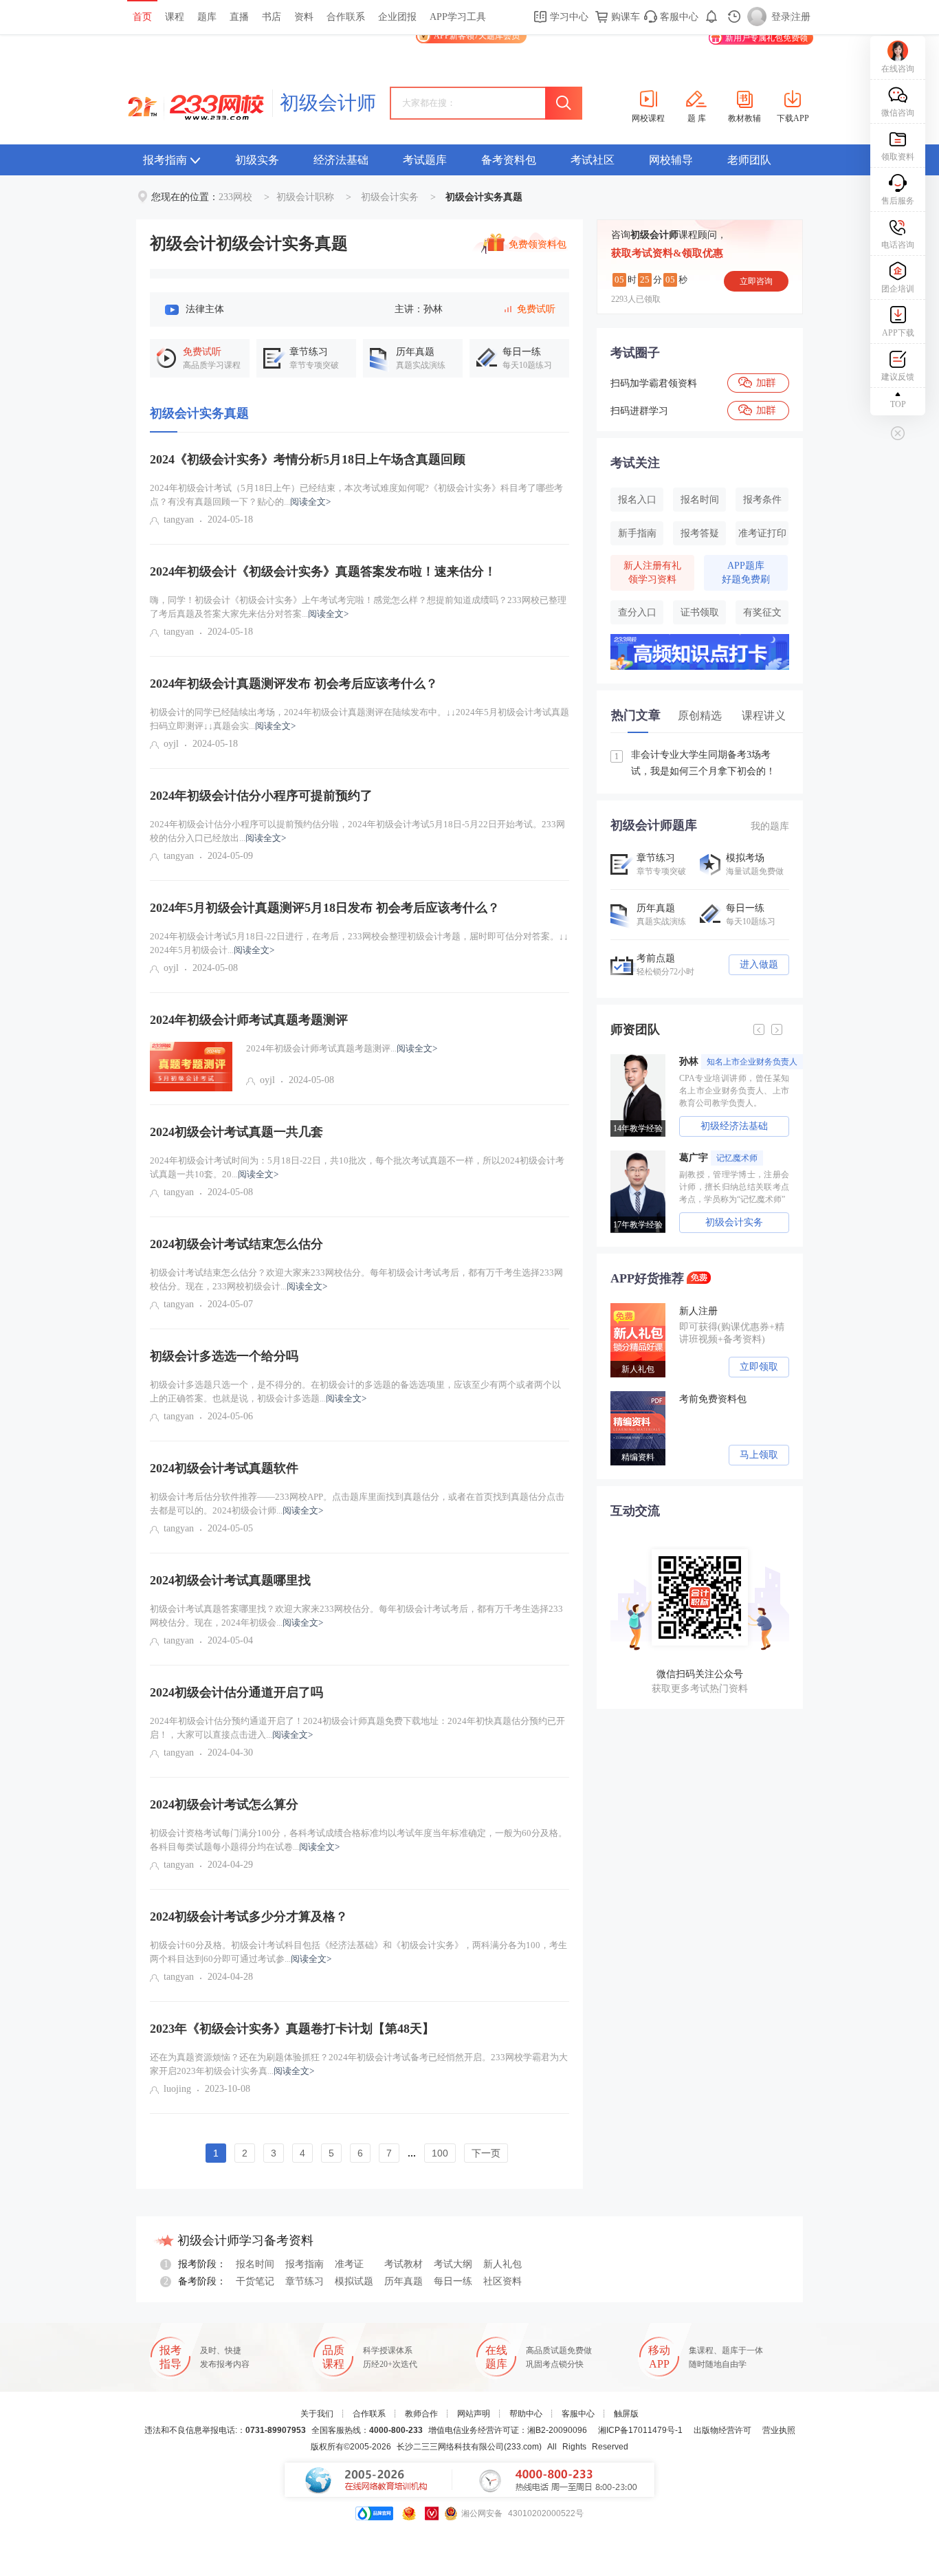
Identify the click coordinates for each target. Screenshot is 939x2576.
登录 (781, 17)
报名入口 (637, 500)
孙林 (738, 1061)
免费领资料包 (538, 245)
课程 (175, 17)
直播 (239, 17)
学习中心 (568, 17)
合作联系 (346, 17)
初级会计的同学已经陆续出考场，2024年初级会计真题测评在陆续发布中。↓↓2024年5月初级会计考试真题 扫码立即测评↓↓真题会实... (360, 719)
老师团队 (749, 160)
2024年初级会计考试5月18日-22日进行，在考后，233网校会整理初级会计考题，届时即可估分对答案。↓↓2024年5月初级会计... (359, 943)
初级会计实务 (390, 197)
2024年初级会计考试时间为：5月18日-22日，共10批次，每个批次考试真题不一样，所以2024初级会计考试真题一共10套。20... (357, 1167)
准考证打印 (762, 533)
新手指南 (637, 533)
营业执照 (779, 2430)
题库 (207, 17)
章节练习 (305, 2281)
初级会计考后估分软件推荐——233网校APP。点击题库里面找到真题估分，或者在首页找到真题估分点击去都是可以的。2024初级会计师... (357, 1504)
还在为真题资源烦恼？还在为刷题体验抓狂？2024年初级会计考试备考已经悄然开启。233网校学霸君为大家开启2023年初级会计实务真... (359, 2064)
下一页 (486, 2153)
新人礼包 (502, 2264)
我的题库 (770, 826)
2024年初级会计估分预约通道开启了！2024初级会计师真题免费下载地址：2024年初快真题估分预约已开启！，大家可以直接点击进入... (357, 1728)
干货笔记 (255, 2281)
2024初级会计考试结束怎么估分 (236, 1244)
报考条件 (762, 500)
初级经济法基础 (734, 1126)
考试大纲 (453, 2264)
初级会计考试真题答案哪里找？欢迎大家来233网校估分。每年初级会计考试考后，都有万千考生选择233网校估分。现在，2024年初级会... (356, 1616)
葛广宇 (718, 1158)
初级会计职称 (305, 197)
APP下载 (898, 333)
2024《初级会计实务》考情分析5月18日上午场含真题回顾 (308, 459)
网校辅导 (671, 160)
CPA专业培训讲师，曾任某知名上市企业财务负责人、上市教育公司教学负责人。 (734, 1091)
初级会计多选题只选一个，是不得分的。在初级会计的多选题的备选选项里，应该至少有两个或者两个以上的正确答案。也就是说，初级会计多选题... (355, 1391)
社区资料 (502, 2281)
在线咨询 (898, 69)
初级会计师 (328, 103)
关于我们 (317, 2414)
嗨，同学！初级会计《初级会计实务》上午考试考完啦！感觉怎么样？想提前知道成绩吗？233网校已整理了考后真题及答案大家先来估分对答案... (358, 607)
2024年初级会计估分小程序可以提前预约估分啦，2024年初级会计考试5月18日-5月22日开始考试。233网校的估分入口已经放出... (357, 831)
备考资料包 (509, 160)
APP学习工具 (458, 17)
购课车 (624, 17)
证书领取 (700, 612)
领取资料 (898, 157)
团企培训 (898, 289)
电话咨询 (898, 245)
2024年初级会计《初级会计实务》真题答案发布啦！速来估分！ (323, 571)
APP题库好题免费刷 (746, 572)
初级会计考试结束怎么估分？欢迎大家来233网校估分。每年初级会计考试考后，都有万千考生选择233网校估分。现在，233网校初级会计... (356, 1279)
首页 (142, 17)
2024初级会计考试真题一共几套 (236, 1132)
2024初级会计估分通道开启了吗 (236, 1692)
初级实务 (257, 160)
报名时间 (700, 500)
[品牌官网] (374, 2513)
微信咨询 (898, 113)
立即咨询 (756, 281)
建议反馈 (898, 377)
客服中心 (678, 17)
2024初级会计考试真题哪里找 (230, 1580)
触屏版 (626, 2414)
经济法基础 (341, 160)
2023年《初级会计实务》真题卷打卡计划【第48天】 (292, 2029)
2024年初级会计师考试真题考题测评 (249, 1020)
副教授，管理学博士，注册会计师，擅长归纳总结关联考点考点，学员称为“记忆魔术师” (734, 1187)
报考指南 (165, 160)
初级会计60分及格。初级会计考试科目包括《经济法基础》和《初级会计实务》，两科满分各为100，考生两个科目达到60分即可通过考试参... (358, 1952)
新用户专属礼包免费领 (766, 38)
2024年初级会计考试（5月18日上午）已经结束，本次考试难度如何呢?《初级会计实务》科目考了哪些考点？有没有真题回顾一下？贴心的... (356, 495)
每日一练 (453, 2281)
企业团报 (397, 17)
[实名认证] (432, 2513)
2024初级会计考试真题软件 (224, 1468)
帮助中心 (526, 2414)
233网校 (235, 197)
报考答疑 (700, 533)
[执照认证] (409, 2513)
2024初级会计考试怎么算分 (224, 1804)
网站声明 (474, 2414)
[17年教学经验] (641, 1155)
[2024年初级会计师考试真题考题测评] (191, 1067)
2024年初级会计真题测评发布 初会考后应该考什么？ (294, 684)
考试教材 (404, 2264)
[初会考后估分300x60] (700, 639)
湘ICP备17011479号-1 (640, 2430)
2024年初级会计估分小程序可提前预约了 (261, 796)
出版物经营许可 (722, 2430)
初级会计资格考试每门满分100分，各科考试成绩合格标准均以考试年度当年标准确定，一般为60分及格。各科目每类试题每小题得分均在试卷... (358, 1840)
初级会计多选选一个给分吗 (224, 1356)
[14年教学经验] (641, 1059)
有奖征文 (762, 612)
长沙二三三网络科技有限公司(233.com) (469, 2447)
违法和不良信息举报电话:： (225, 2430)
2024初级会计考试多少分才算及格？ (249, 1917)
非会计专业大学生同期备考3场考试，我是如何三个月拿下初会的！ (695, 763)
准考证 (349, 2264)
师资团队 (635, 1029)
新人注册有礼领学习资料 (652, 572)
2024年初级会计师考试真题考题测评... (342, 1048)
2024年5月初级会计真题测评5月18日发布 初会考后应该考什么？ (325, 908)
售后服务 (898, 201)
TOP (898, 404)
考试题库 (425, 160)
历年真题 (404, 2281)
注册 (801, 17)
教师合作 (421, 2414)
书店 (272, 17)
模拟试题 (354, 2281)
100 (440, 2153)
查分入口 (637, 612)
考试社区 (593, 160)
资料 (304, 17)
